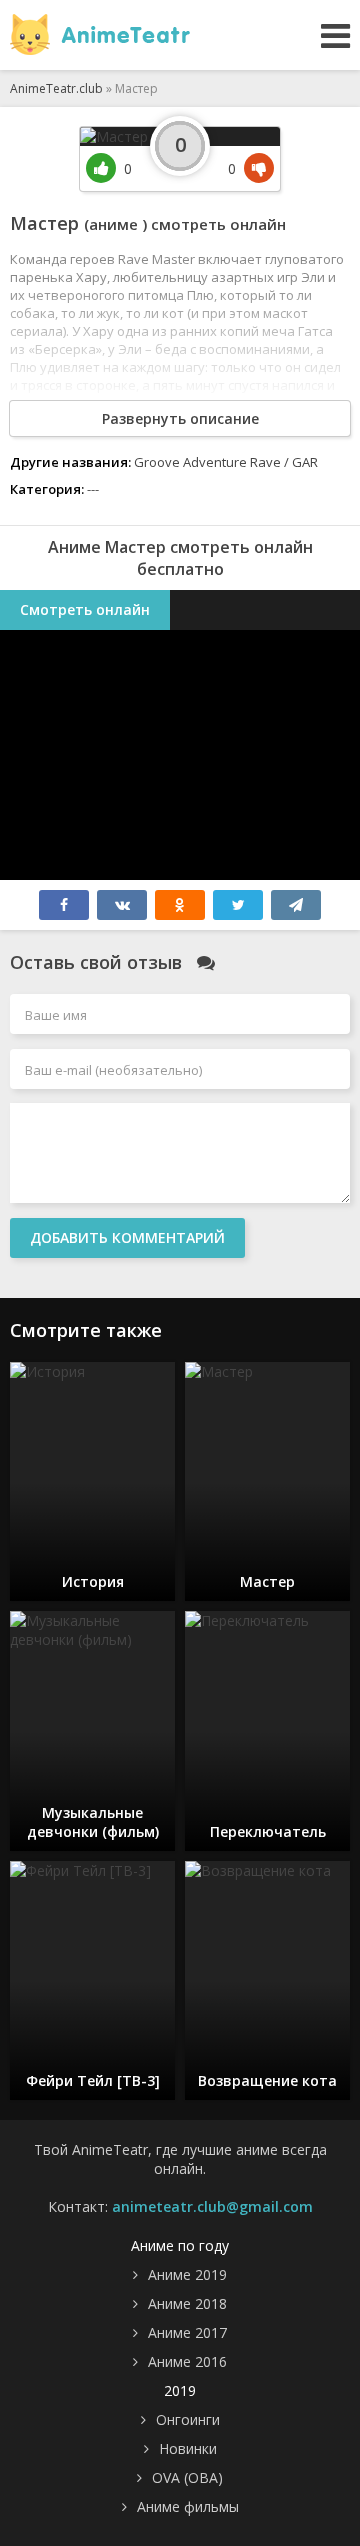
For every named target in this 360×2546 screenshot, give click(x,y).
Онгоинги (188, 2419)
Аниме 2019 (187, 2274)
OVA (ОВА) (187, 2477)
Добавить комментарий (127, 1237)
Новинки (188, 2448)
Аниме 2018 (187, 2303)
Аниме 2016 (187, 2361)
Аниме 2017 (187, 2332)
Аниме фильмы (188, 2506)
